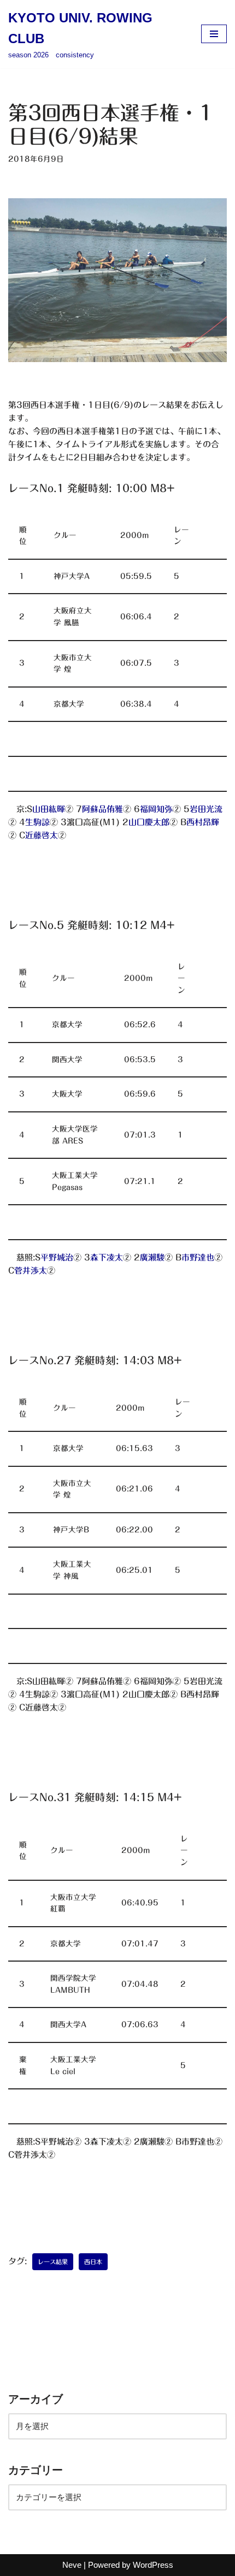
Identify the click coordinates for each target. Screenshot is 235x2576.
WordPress (153, 2565)
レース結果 (53, 2262)
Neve (72, 2565)
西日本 (93, 2262)
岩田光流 (206, 809)
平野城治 (57, 1257)
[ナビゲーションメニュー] (214, 34)
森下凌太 (107, 1257)
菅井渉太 (31, 1271)
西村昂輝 (203, 822)
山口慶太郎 (149, 822)
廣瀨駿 (152, 1257)
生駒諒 (37, 822)
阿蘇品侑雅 (102, 809)
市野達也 (198, 1257)
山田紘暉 (49, 809)
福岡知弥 (156, 809)
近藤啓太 (42, 835)
